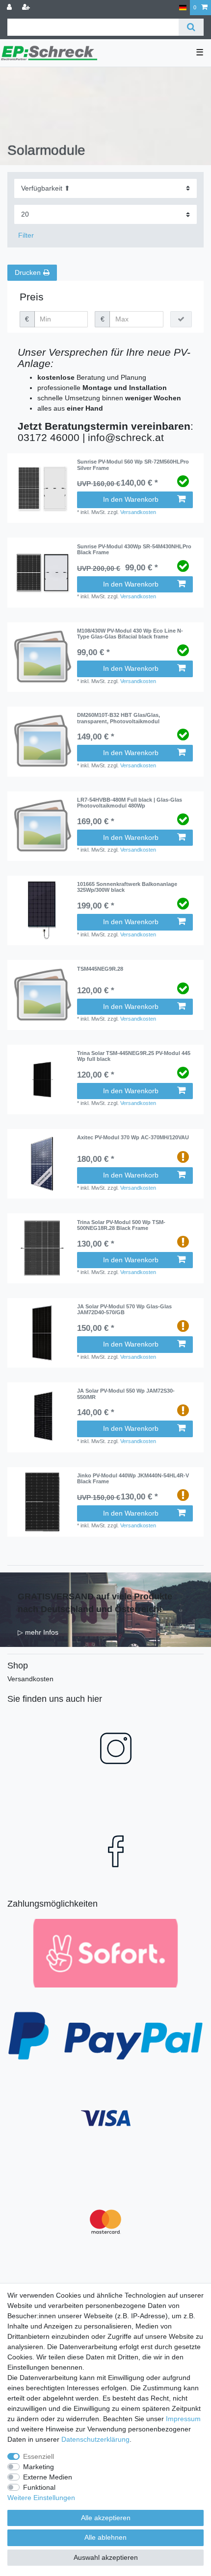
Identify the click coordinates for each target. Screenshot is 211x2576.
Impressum (183, 2419)
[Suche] (191, 27)
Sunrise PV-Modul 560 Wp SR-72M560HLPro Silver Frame (133, 465)
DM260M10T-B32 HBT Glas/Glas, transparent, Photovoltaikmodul (119, 718)
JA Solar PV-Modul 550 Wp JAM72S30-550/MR (126, 1394)
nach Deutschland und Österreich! (90, 1609)
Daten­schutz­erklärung (95, 2439)
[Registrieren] (27, 8)
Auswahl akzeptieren (106, 2557)
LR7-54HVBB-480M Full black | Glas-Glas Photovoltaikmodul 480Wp (130, 803)
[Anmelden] (10, 8)
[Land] (183, 8)
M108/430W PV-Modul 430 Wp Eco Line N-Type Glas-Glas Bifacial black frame (130, 634)
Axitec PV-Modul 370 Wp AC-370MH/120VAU (133, 1137)
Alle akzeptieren (106, 2518)
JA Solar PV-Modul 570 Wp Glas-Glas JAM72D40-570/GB (124, 1309)
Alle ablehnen (105, 2537)
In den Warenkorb (131, 499)
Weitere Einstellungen (41, 2498)
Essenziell (39, 2456)
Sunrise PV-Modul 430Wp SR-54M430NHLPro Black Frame (134, 549)
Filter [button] (26, 235)
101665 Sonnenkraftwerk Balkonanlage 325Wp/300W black (127, 887)
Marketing (39, 2467)
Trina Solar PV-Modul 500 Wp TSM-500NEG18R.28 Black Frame (121, 1225)
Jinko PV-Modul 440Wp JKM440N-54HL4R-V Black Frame (133, 1478)
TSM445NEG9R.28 (100, 969)
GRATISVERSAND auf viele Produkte (95, 1596)
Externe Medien (48, 2477)
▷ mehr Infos (38, 1632)
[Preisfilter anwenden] (181, 319)
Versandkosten (138, 512)
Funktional (39, 2487)
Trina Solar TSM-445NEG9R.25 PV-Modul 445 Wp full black (134, 1056)
